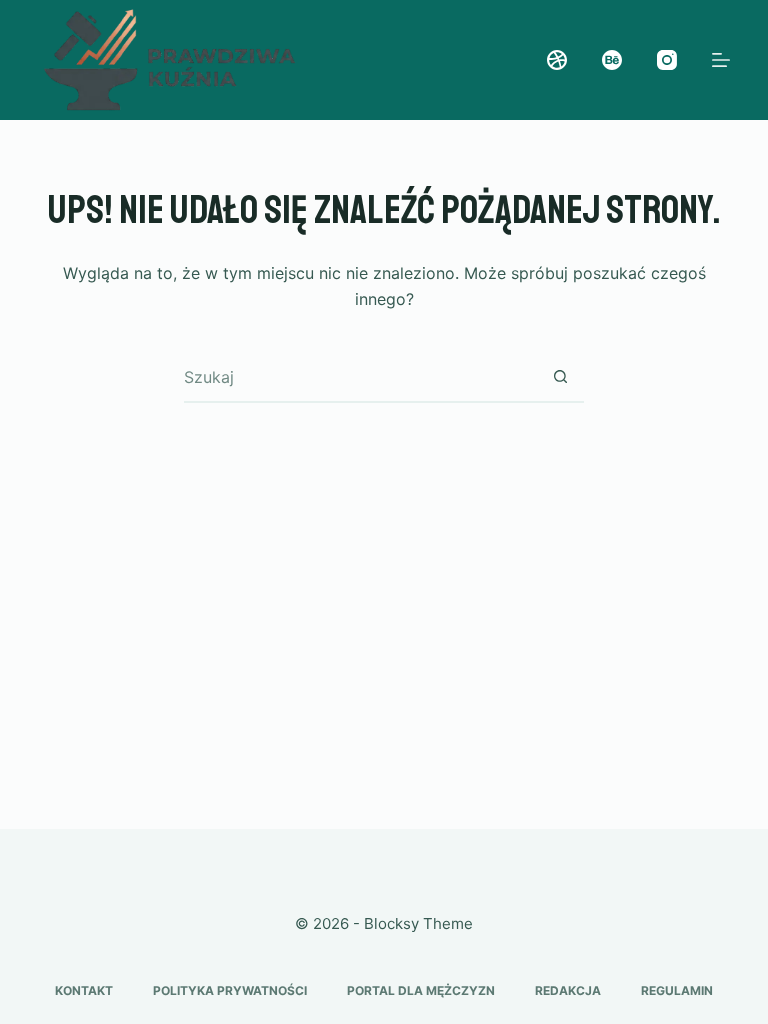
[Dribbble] (557, 60)
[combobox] (360, 377)
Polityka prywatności (230, 990)
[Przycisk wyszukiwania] (560, 377)
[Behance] (612, 60)
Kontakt (84, 990)
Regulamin (677, 990)
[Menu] (721, 60)
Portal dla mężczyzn (421, 990)
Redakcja (568, 990)
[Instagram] (667, 60)
